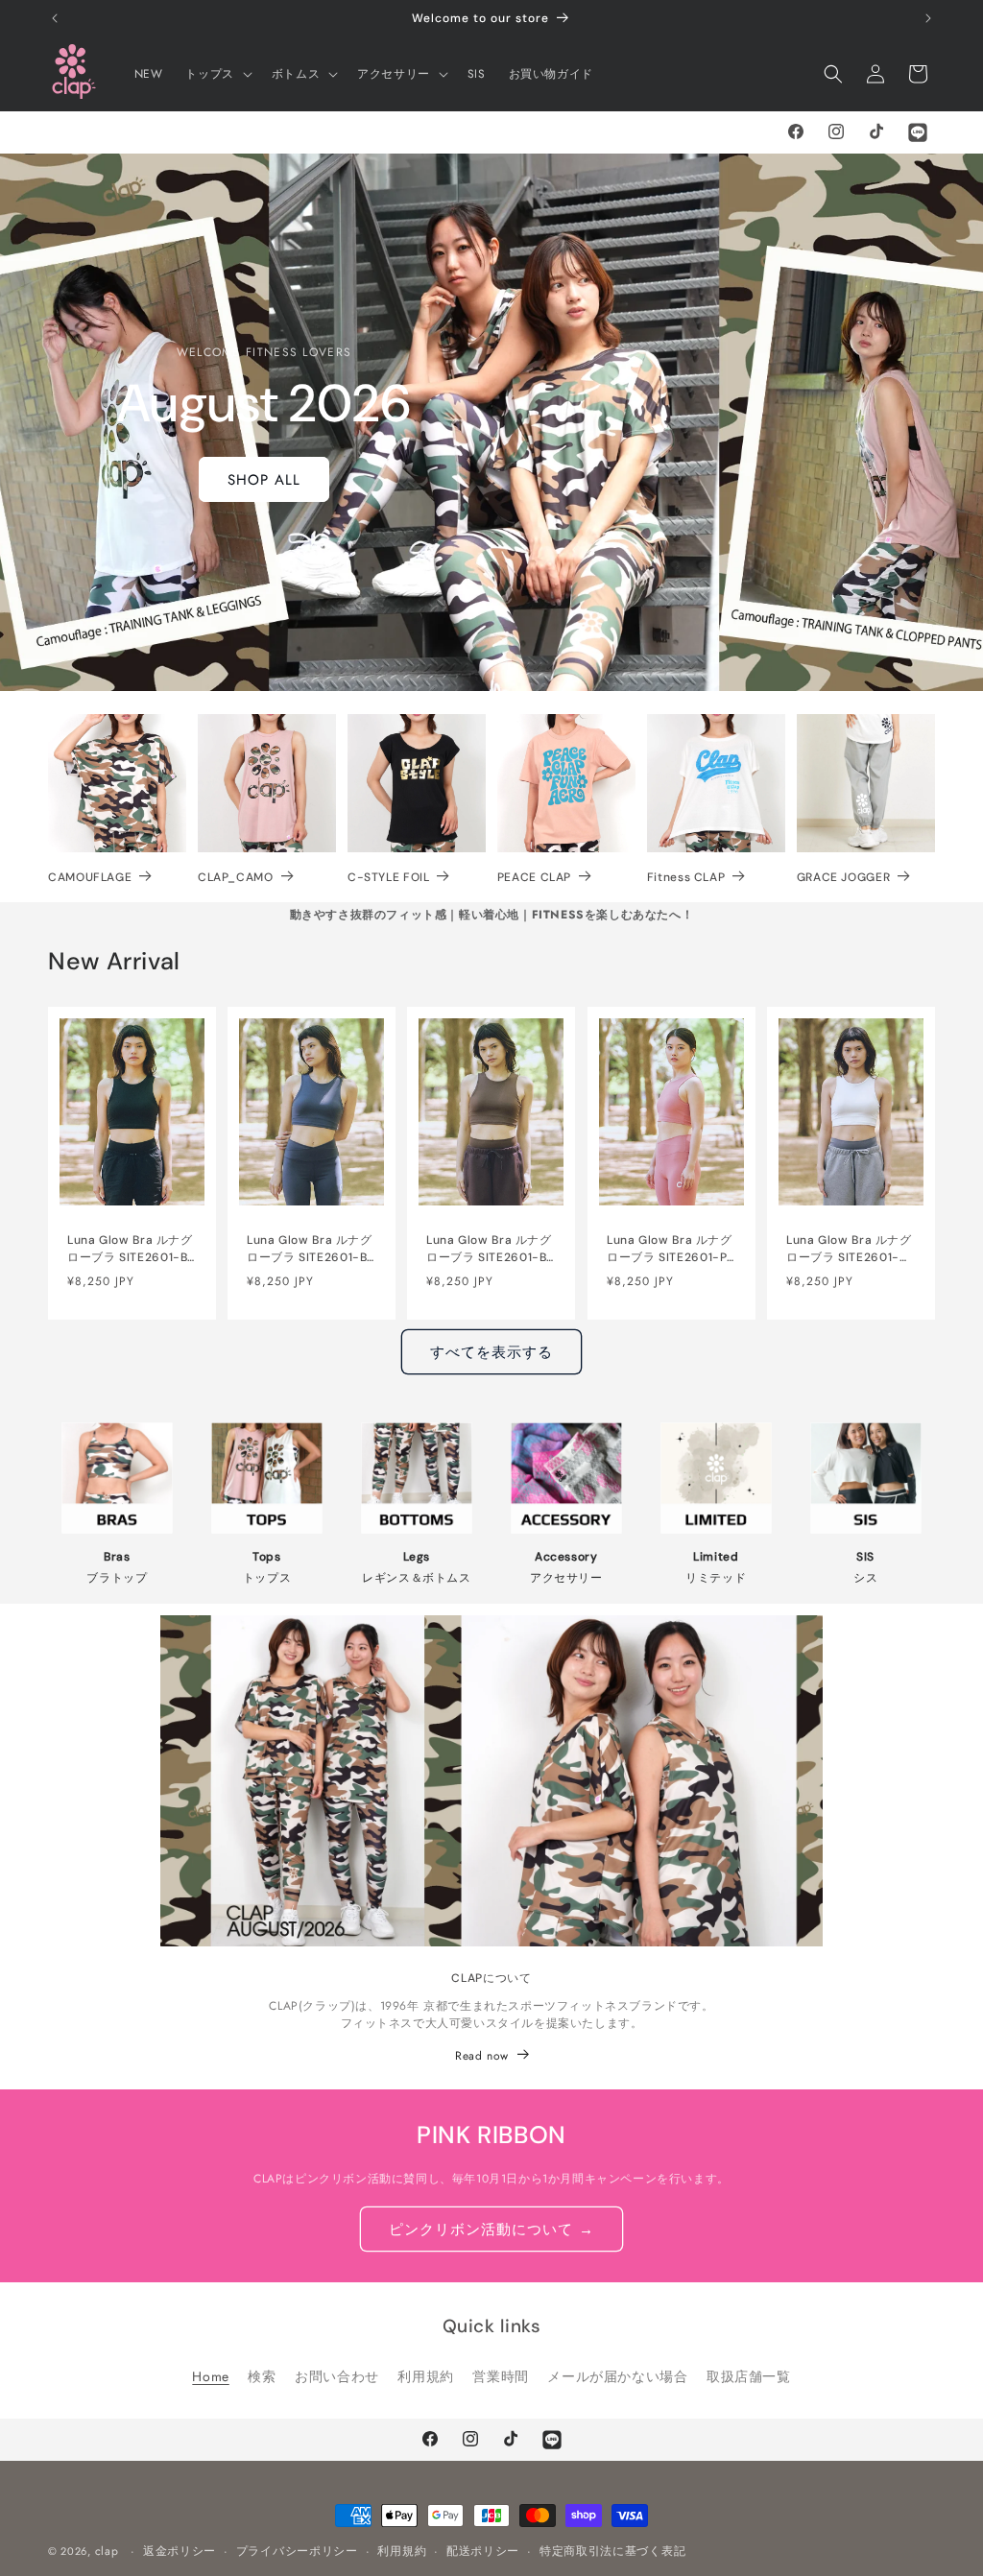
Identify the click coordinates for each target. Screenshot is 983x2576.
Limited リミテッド (716, 1567)
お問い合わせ (337, 2376)
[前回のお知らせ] (55, 18)
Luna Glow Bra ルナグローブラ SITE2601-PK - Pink (671, 1249)
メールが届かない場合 (617, 2376)
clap (107, 2551)
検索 (262, 2376)
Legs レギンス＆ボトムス (417, 1567)
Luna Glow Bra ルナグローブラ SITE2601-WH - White (849, 1249)
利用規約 (425, 2376)
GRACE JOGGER (844, 877)
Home (210, 2376)
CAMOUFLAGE (90, 877)
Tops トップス (267, 1567)
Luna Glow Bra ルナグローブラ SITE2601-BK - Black (131, 1249)
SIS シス (865, 1567)
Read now (482, 2056)
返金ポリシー (180, 2551)
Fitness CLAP (686, 877)
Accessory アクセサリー (566, 1567)
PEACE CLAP (534, 877)
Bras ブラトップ (117, 1567)
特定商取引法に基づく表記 (612, 2551)
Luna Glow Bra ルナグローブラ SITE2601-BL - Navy (310, 1249)
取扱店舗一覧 (749, 2376)
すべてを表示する (491, 1352)
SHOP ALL (264, 479)
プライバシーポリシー (297, 2551)
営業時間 (500, 2376)
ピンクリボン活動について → (491, 2230)
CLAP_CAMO (236, 877)
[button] (216, 74)
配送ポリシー (483, 2551)
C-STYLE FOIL (389, 877)
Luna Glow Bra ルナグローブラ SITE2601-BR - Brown (490, 1249)
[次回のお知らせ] (928, 18)
